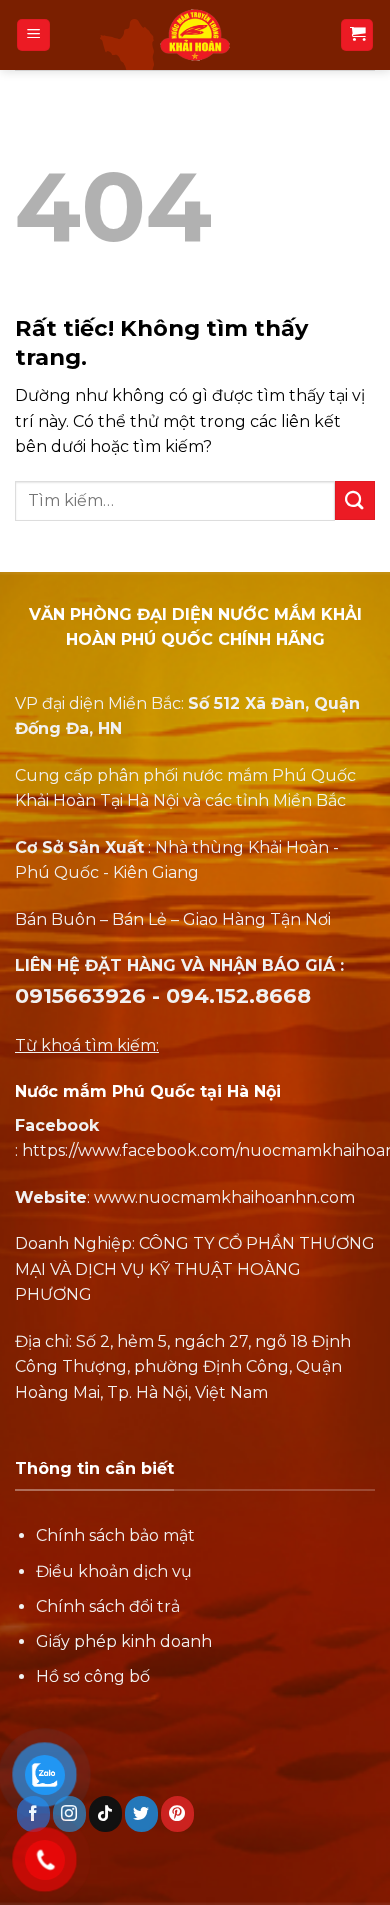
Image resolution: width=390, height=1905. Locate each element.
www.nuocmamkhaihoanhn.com (224, 1197)
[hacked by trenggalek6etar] (195, 35)
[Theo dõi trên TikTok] (105, 1814)
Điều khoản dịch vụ (114, 1571)
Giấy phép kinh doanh (124, 1641)
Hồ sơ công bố (93, 1676)
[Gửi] (355, 500)
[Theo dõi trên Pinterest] (177, 1814)
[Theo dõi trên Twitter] (141, 1814)
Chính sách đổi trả (108, 1606)
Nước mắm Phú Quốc (105, 1091)
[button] (33, 35)
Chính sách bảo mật (115, 1535)
